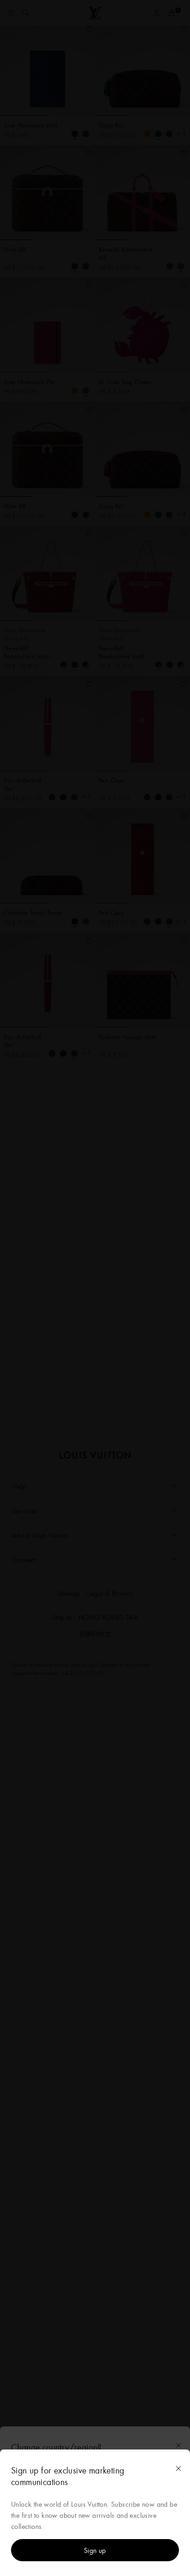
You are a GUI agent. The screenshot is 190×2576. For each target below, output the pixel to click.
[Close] (178, 2468)
